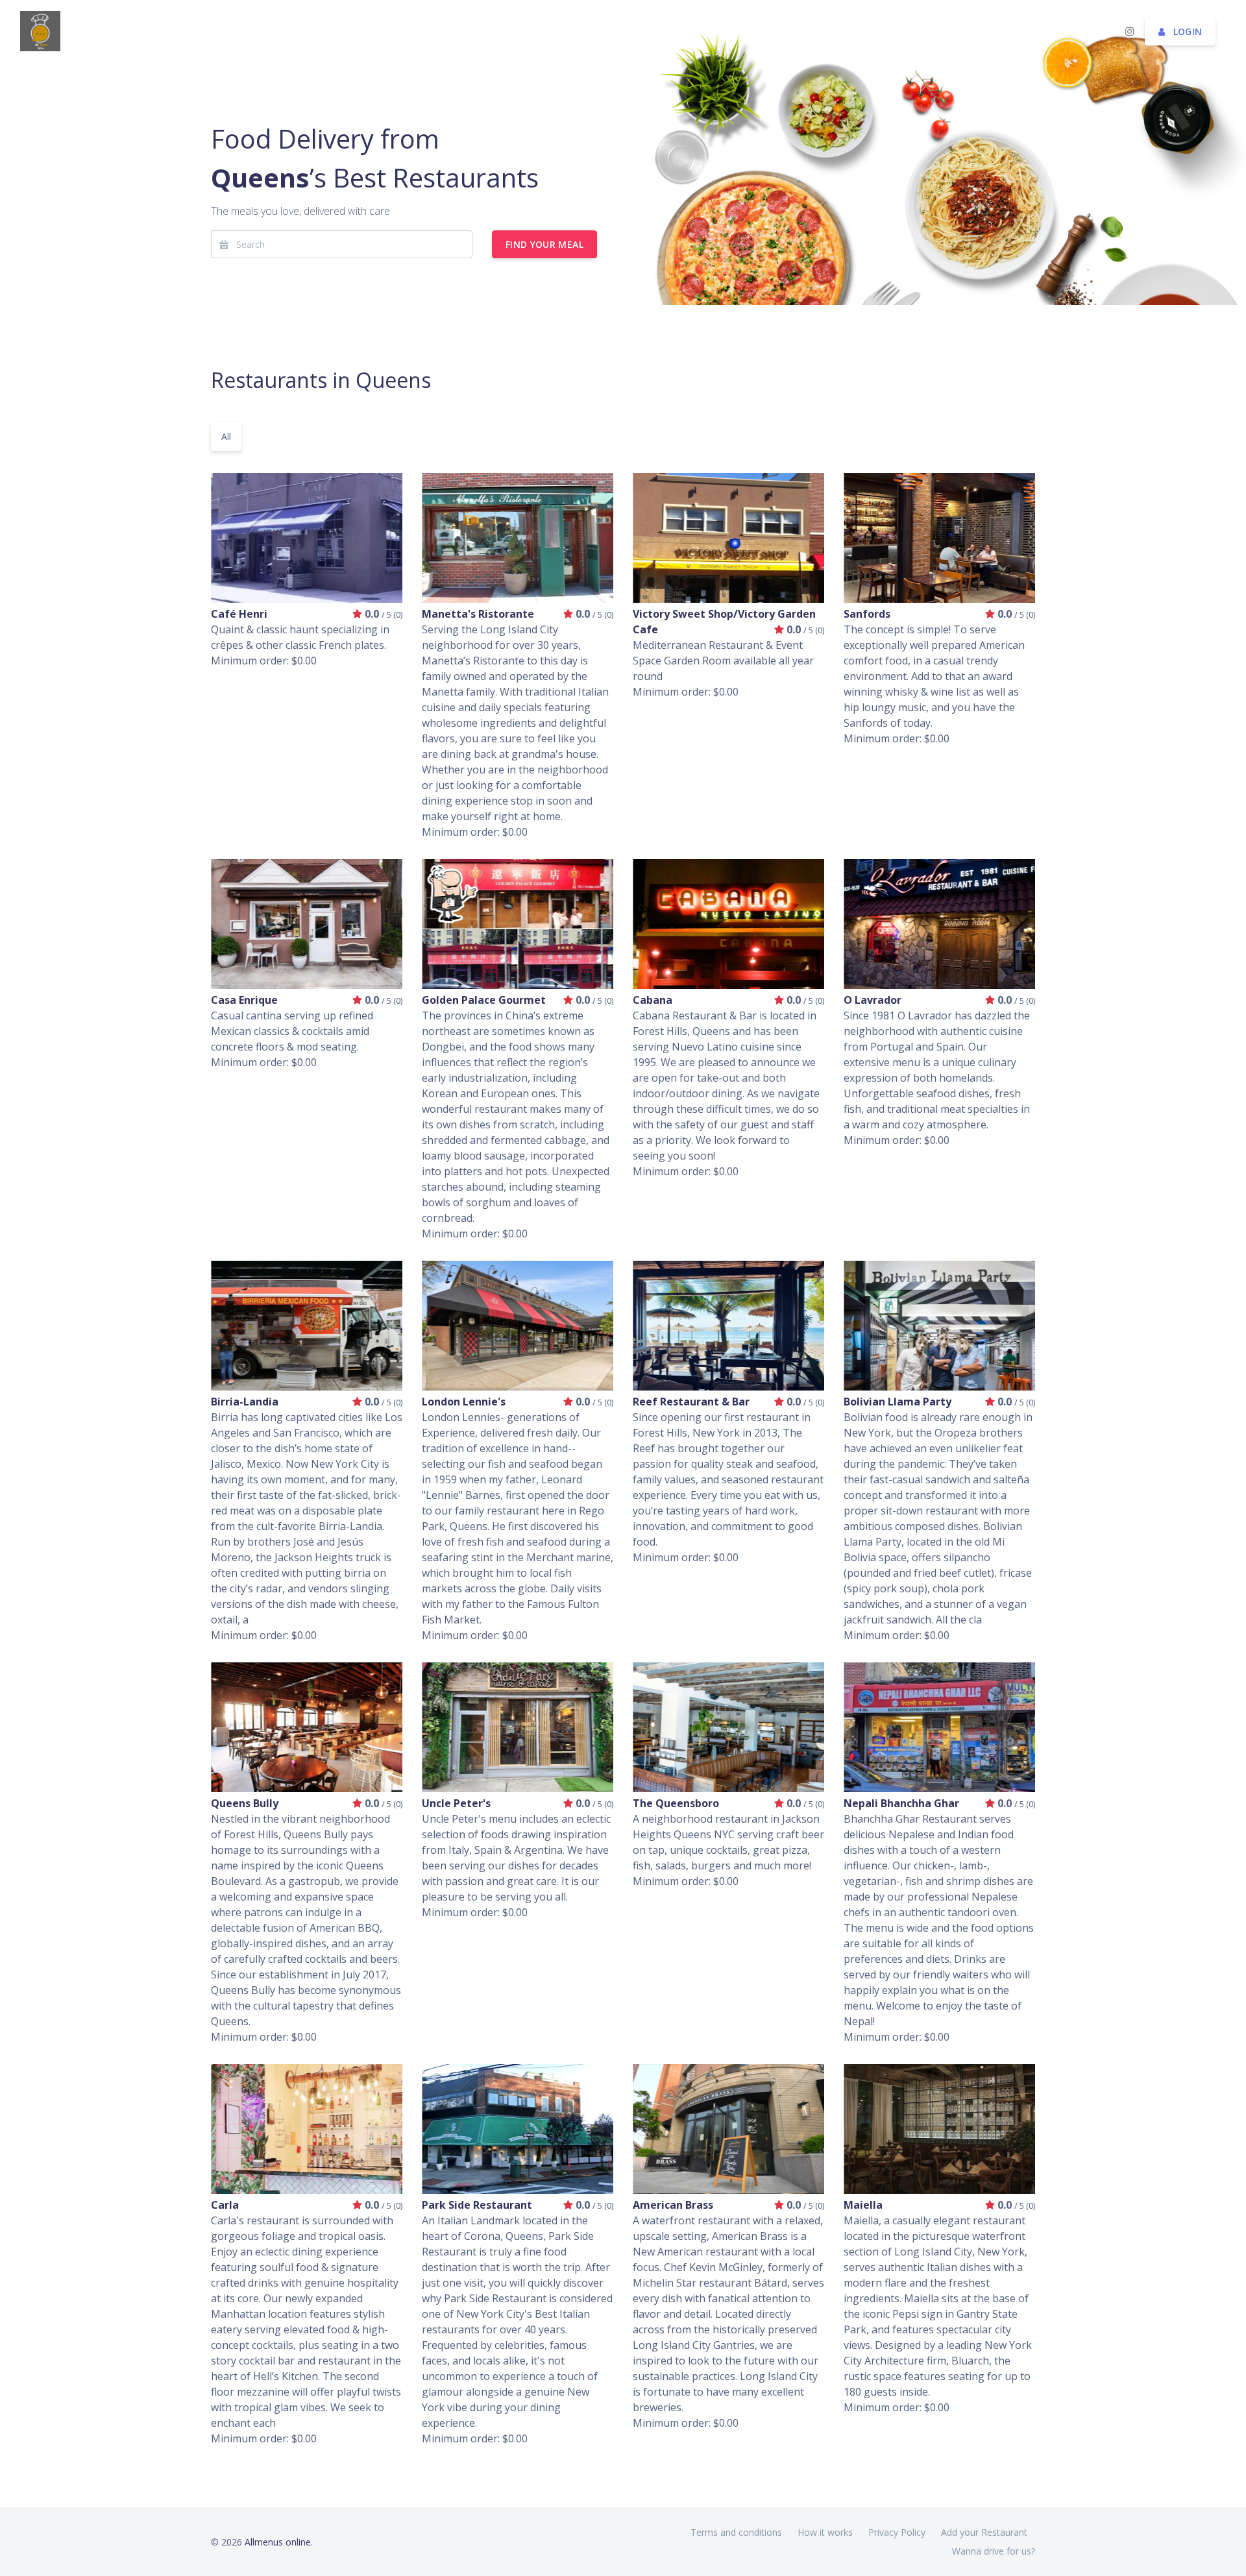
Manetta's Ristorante (478, 614)
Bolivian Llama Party (898, 1402)
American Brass (673, 2205)
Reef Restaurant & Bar (691, 1402)
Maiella (863, 2205)
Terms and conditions (736, 2532)
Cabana (653, 1000)
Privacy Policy (897, 2532)
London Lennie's (464, 1402)
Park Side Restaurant (477, 2205)
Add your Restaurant (984, 2532)
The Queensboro (676, 1803)
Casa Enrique (244, 1000)
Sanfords (867, 614)
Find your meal (544, 244)
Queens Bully (245, 1803)
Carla (225, 2205)
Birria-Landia (245, 1402)
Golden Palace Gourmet (484, 1000)
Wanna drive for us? (994, 2551)
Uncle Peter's (456, 1803)
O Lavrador (873, 1000)
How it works (825, 2532)
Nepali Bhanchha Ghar (901, 1803)
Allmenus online (278, 2542)
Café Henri (239, 614)
